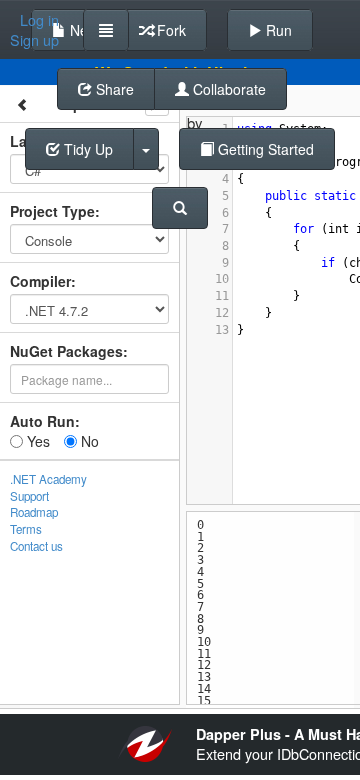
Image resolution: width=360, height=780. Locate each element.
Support (29, 496)
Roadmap (34, 512)
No (88, 441)
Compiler (40, 281)
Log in (39, 20)
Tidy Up (86, 149)
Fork (169, 30)
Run (277, 30)
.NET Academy (48, 479)
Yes (36, 441)
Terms (26, 529)
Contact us (36, 546)
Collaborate (227, 89)
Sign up (34, 40)
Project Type (52, 211)
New (82, 30)
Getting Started (264, 149)
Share (113, 89)
